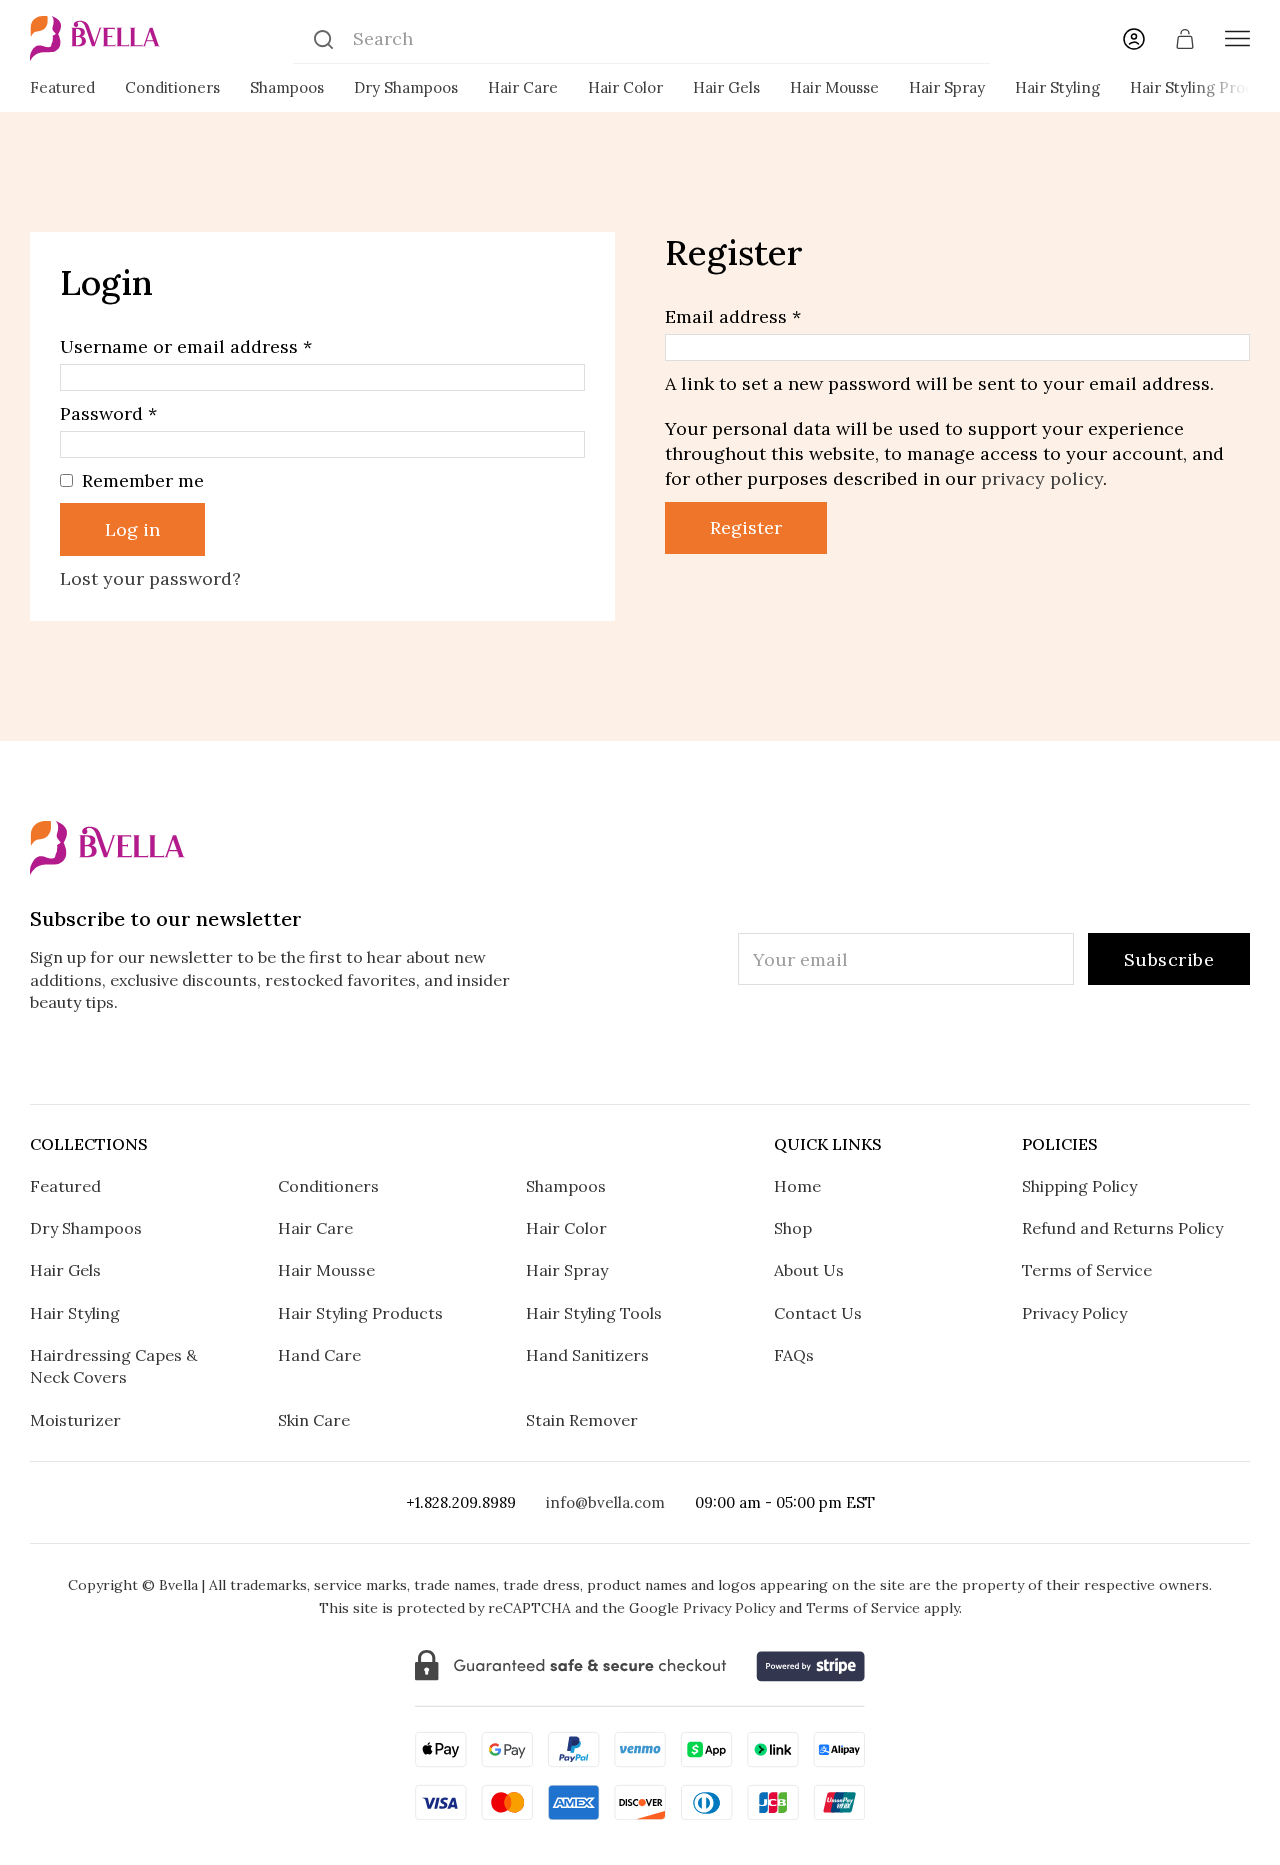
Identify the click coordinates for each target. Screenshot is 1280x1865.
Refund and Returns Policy (1122, 1228)
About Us (809, 1270)
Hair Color (625, 87)
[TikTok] (640, 1059)
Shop (793, 1228)
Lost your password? (150, 578)
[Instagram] (516, 1059)
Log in (132, 529)
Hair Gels (726, 87)
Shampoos (287, 87)
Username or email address (186, 346)
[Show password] (565, 445)
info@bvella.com (605, 1502)
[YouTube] (764, 1059)
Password (108, 413)
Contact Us (818, 1313)
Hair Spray (947, 87)
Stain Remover (582, 1420)
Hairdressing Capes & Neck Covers (113, 1366)
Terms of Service (1087, 1270)
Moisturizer (75, 1420)
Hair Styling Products (360, 1313)
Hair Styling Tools (594, 1313)
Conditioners (172, 87)
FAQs (794, 1355)
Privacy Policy (1074, 1313)
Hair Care (523, 87)
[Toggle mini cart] (1185, 39)
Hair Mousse (834, 87)
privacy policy (1042, 478)
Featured (62, 87)
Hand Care (319, 1355)
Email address (733, 316)
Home (797, 1186)
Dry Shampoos (406, 87)
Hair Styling (1057, 87)
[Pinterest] (702, 1059)
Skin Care (314, 1420)
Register (746, 527)
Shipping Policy (1079, 1186)
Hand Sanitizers (587, 1355)
